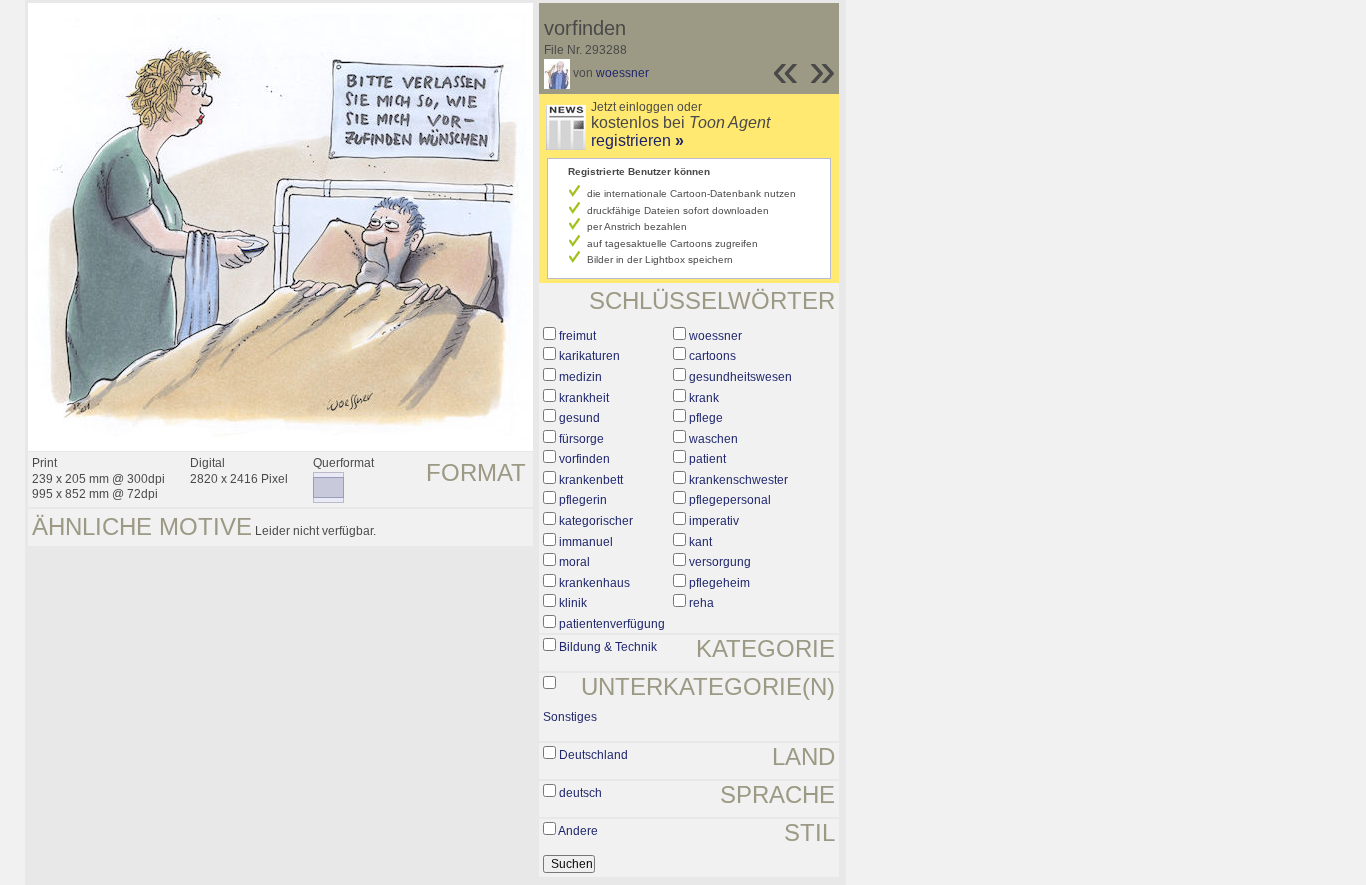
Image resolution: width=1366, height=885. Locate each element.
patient (707, 459)
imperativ (714, 521)
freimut (577, 336)
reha (701, 603)
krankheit (584, 398)
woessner (622, 73)
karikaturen (589, 356)
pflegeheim (719, 583)
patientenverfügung (612, 624)
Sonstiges (570, 717)
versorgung (720, 562)
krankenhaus (594, 583)
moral (574, 562)
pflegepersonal (730, 500)
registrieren (637, 140)
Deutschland (593, 755)
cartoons (712, 356)
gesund (579, 418)
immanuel (586, 542)
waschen (713, 439)
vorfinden (584, 459)
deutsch (580, 793)
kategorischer (596, 521)
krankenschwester (738, 480)
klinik (573, 603)
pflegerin (583, 500)
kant (700, 542)
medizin (580, 377)
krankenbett (591, 480)
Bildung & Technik (608, 647)
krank (704, 398)
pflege (706, 418)
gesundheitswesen (740, 377)
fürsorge (581, 439)
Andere (578, 831)
